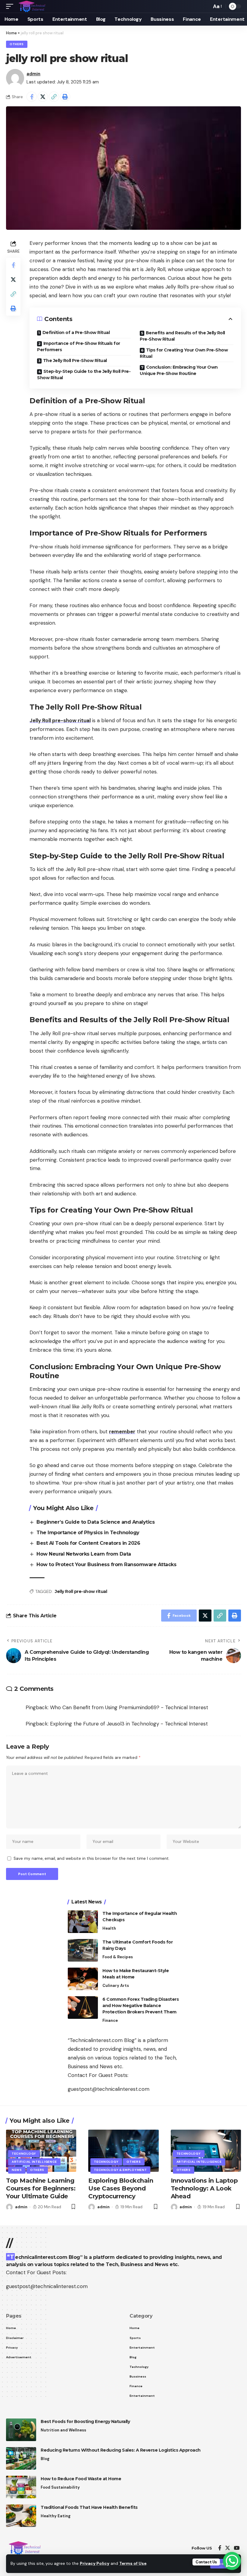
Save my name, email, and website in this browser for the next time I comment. (92, 1858)
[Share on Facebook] (32, 97)
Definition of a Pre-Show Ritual (76, 333)
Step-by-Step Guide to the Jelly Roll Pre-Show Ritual (84, 375)
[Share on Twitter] (43, 97)
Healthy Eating (56, 2516)
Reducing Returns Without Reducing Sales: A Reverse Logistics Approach (121, 2450)
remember (122, 1432)
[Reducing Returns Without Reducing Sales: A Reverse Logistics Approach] (21, 2458)
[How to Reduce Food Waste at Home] (21, 2487)
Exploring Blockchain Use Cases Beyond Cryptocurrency (121, 2188)
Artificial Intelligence (34, 2162)
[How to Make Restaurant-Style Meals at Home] (83, 1979)
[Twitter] (228, 2548)
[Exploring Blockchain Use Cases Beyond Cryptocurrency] (123, 2151)
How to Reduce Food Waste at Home (81, 2479)
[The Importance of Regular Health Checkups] (83, 1922)
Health (109, 1928)
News (17, 2170)
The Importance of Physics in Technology (88, 1533)
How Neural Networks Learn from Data (84, 1554)
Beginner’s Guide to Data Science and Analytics (95, 1522)
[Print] (65, 97)
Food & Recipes (118, 1957)
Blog (45, 2459)
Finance (110, 2020)
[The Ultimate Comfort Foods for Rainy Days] (83, 1950)
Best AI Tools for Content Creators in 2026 (88, 1543)
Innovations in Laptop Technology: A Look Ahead (204, 2188)
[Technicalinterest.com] (32, 6)
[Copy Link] (54, 97)
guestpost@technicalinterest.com (109, 2089)
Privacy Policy (95, 2564)
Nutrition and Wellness (63, 2430)
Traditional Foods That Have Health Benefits (89, 2507)
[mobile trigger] (11, 6)
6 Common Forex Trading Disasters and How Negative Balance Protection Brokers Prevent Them (141, 2006)
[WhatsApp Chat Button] (232, 2561)
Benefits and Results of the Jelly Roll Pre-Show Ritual (182, 336)
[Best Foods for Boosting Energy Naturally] (21, 2430)
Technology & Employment (120, 2170)
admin (33, 74)
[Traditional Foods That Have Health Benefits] (21, 2516)
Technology (24, 2154)
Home (11, 33)
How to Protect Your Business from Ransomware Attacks (106, 1564)
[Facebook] (220, 2548)
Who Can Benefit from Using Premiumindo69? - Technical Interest (129, 1707)
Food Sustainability (60, 2487)
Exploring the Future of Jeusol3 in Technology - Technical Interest (129, 1724)
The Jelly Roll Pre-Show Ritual (75, 361)
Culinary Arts (116, 1986)
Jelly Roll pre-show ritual (60, 720)
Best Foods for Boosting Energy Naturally (85, 2421)
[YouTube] (237, 2548)
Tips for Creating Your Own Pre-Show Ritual (184, 353)
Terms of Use (133, 2564)
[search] (205, 6)
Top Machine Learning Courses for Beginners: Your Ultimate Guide (41, 2188)
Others (17, 44)
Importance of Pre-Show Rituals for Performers (79, 347)
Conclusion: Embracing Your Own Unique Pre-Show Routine (179, 370)
